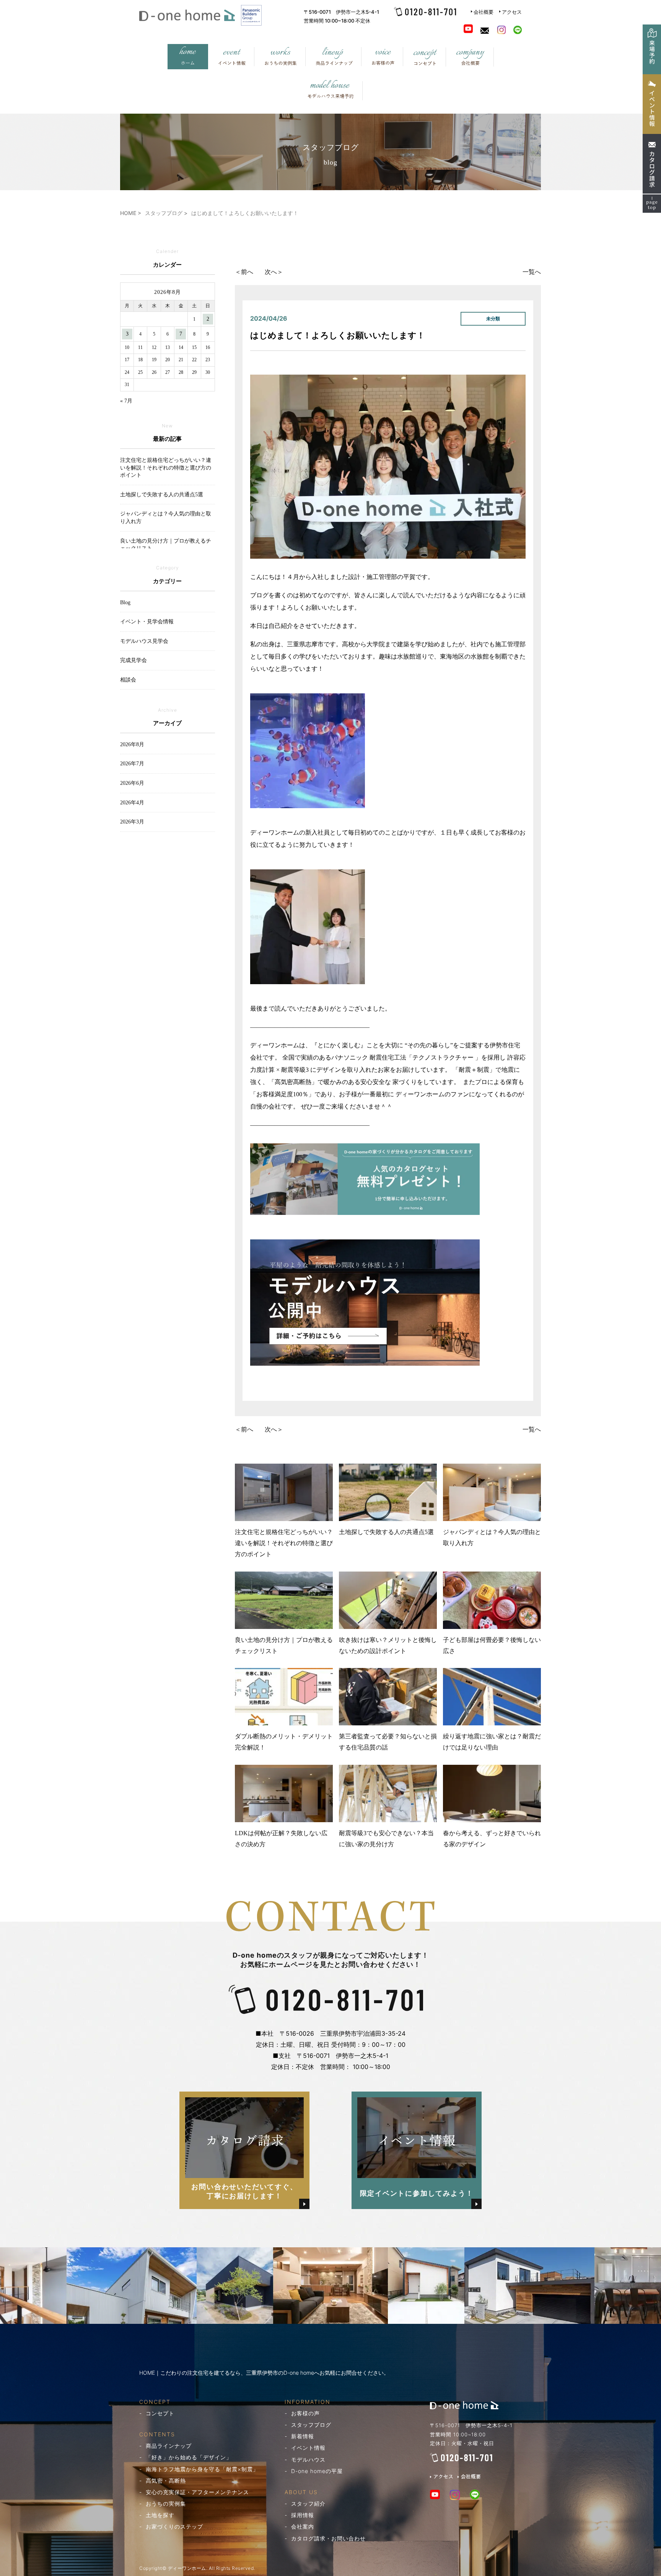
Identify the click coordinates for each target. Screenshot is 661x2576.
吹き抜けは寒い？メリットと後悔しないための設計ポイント (388, 1645)
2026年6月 (132, 783)
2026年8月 (132, 744)
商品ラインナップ (169, 2446)
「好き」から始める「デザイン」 (189, 2457)
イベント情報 (308, 2448)
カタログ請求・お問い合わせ (328, 2538)
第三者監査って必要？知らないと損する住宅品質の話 (388, 1742)
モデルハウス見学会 (144, 641)
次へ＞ (274, 272)
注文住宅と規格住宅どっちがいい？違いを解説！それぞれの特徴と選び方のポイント (284, 1543)
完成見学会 (134, 660)
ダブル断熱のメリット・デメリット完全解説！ (284, 1742)
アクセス (512, 12)
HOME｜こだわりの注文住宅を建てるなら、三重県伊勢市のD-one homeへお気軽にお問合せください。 (264, 2373)
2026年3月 (132, 822)
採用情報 (303, 2515)
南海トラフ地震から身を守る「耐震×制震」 (202, 2469)
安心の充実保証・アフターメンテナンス (197, 2492)
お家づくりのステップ (174, 2526)
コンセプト (160, 2413)
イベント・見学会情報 (147, 622)
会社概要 (484, 12)
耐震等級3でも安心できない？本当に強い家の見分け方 (386, 1839)
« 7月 (126, 401)
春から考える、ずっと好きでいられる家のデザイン (492, 1839)
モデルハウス (308, 2459)
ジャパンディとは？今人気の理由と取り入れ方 (492, 1537)
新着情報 (303, 2436)
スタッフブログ (311, 2425)
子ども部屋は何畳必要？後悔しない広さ (492, 1645)
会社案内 (303, 2526)
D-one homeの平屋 (317, 2471)
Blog (125, 602)
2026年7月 (132, 764)
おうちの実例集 (166, 2503)
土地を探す (160, 2515)
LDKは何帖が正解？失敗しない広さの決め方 (281, 1839)
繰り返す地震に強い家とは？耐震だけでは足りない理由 (492, 1742)
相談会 (128, 680)
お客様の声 (305, 2413)
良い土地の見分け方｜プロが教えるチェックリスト (284, 1645)
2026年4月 (132, 803)
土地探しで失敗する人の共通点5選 (386, 1532)
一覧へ (532, 272)
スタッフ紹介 (308, 2503)
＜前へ (244, 272)
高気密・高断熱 (166, 2481)
